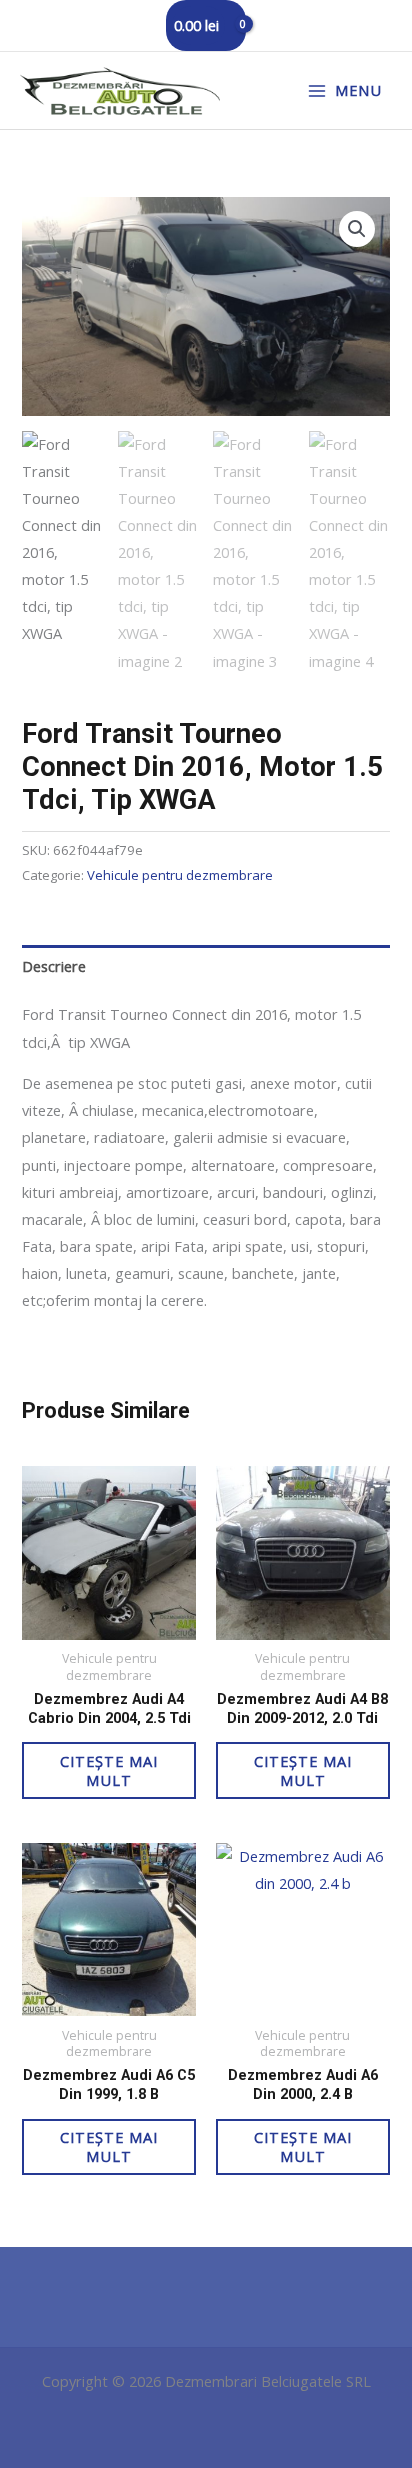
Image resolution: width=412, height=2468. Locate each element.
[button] (357, 229)
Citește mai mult (109, 1770)
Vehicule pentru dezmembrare (180, 875)
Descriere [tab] (54, 966)
